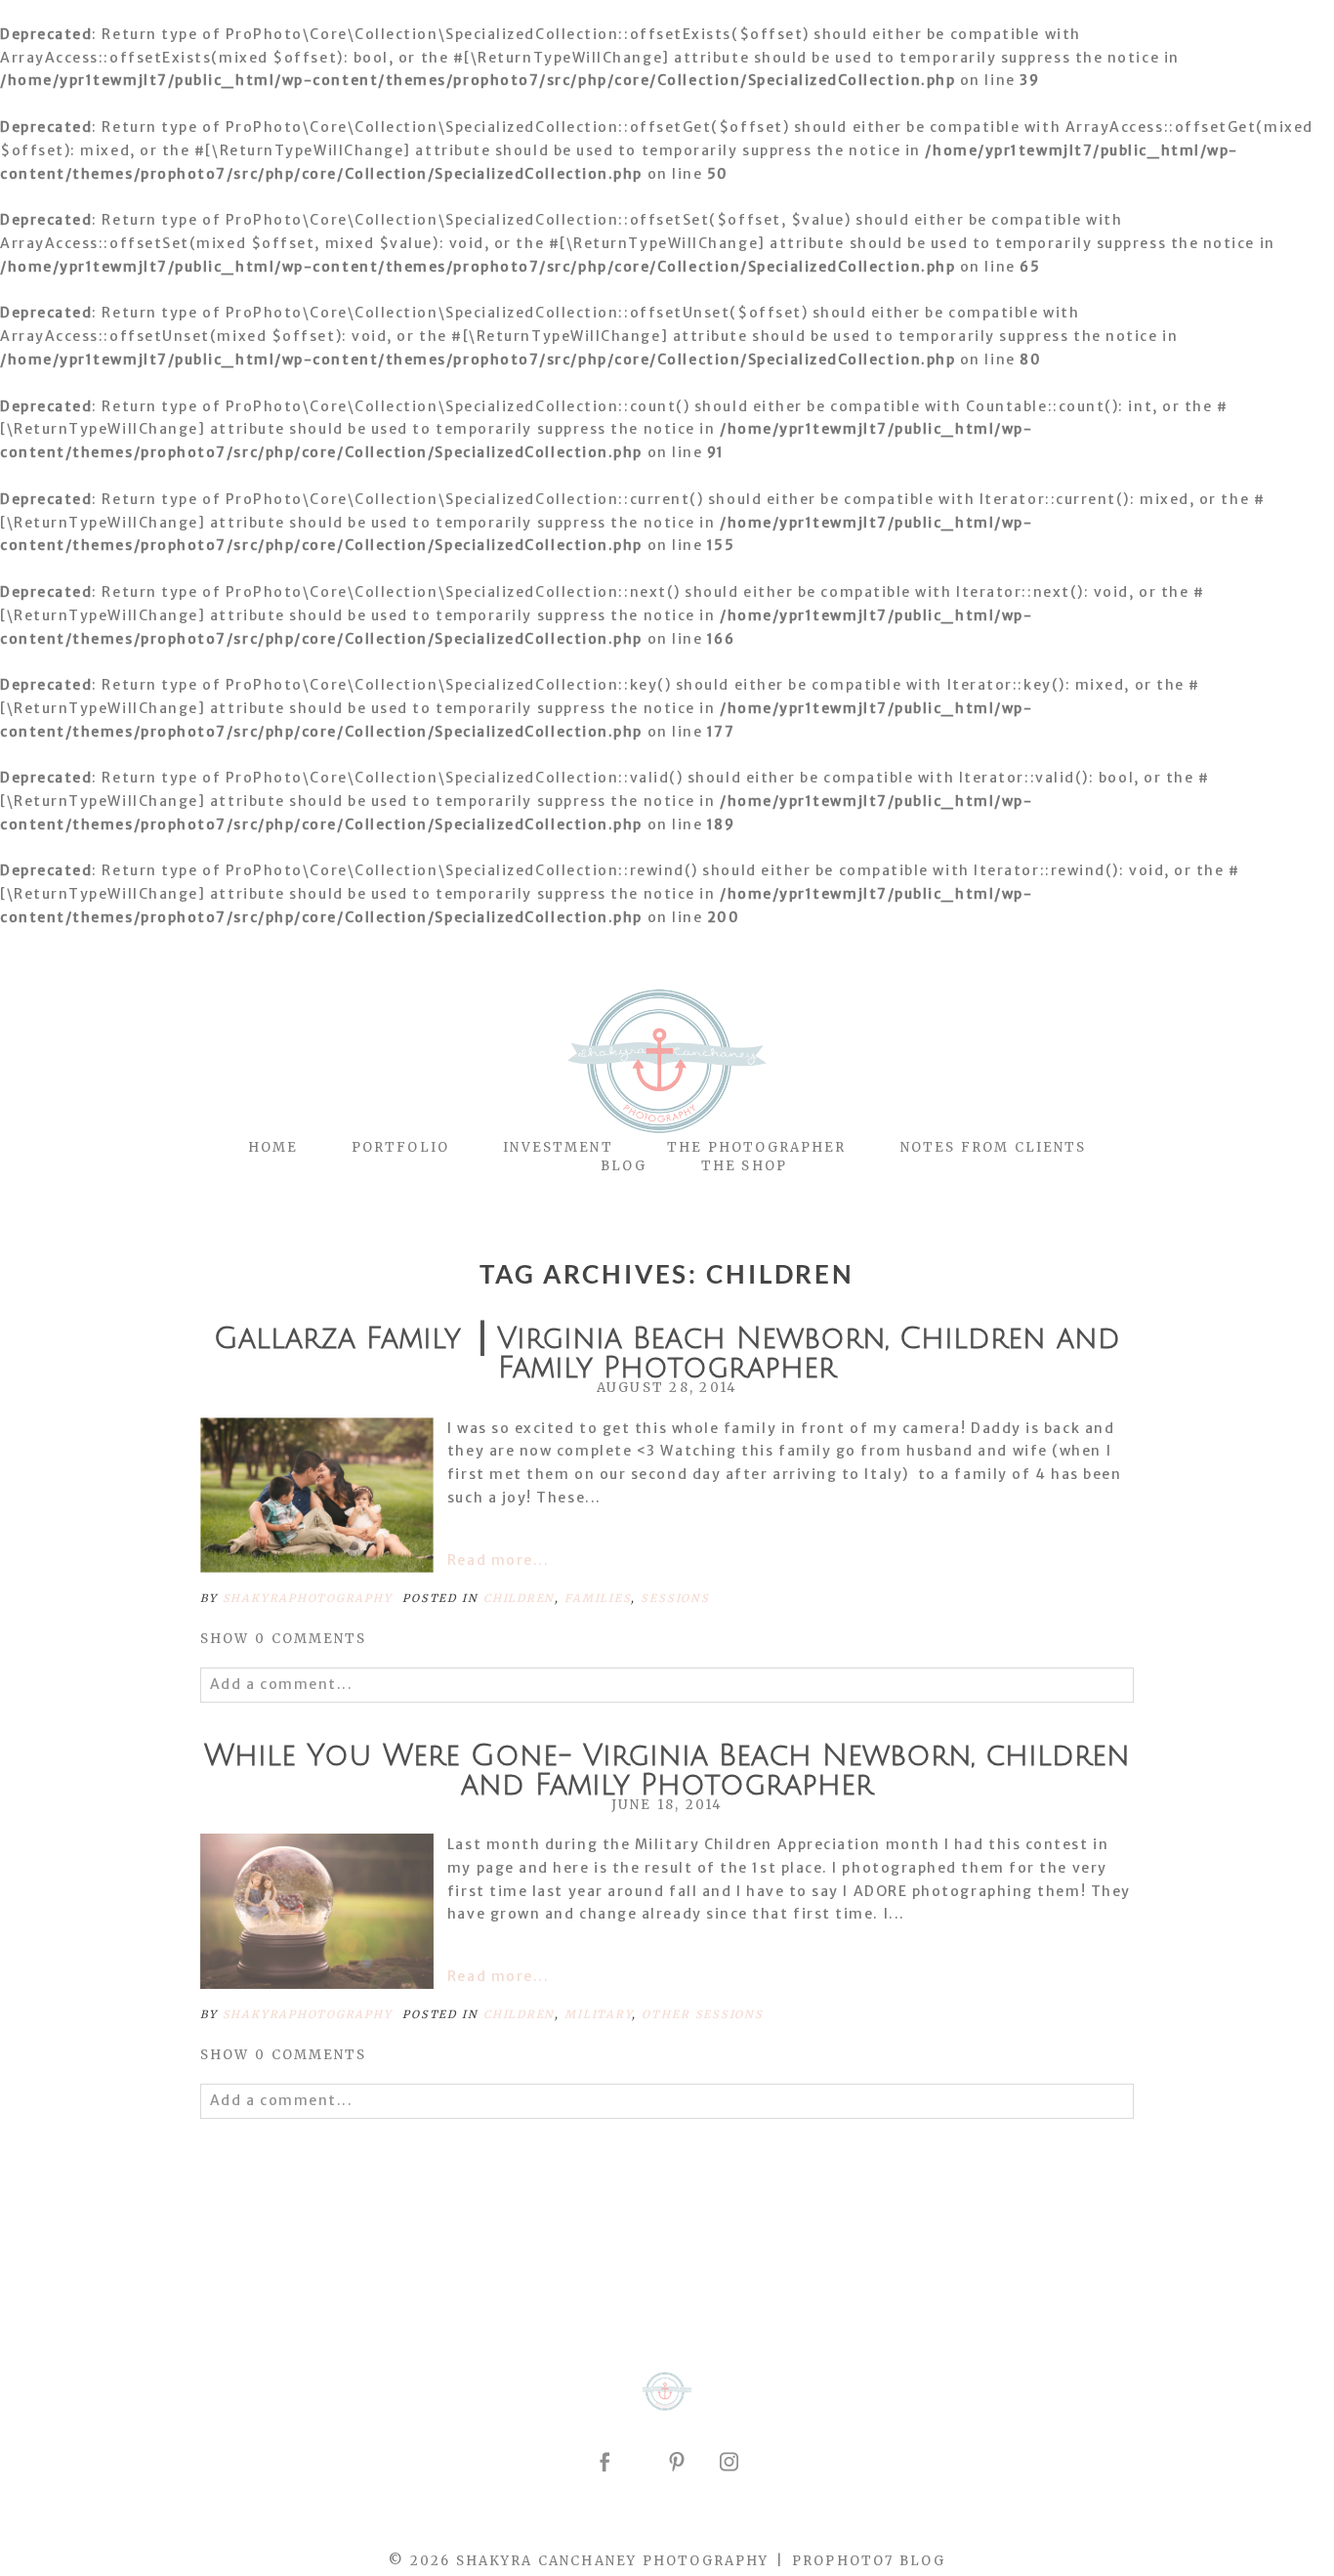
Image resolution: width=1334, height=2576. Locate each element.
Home (273, 1147)
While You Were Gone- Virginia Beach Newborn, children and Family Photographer (667, 1771)
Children (519, 1598)
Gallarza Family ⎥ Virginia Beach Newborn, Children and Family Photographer (667, 1354)
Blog (624, 1166)
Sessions (675, 1598)
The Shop (744, 1166)
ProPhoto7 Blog (869, 2561)
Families (598, 1598)
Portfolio (400, 1147)
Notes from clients (994, 1147)
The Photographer (757, 1147)
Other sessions (702, 2014)
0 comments (284, 1639)
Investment (558, 1147)
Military (598, 2014)
